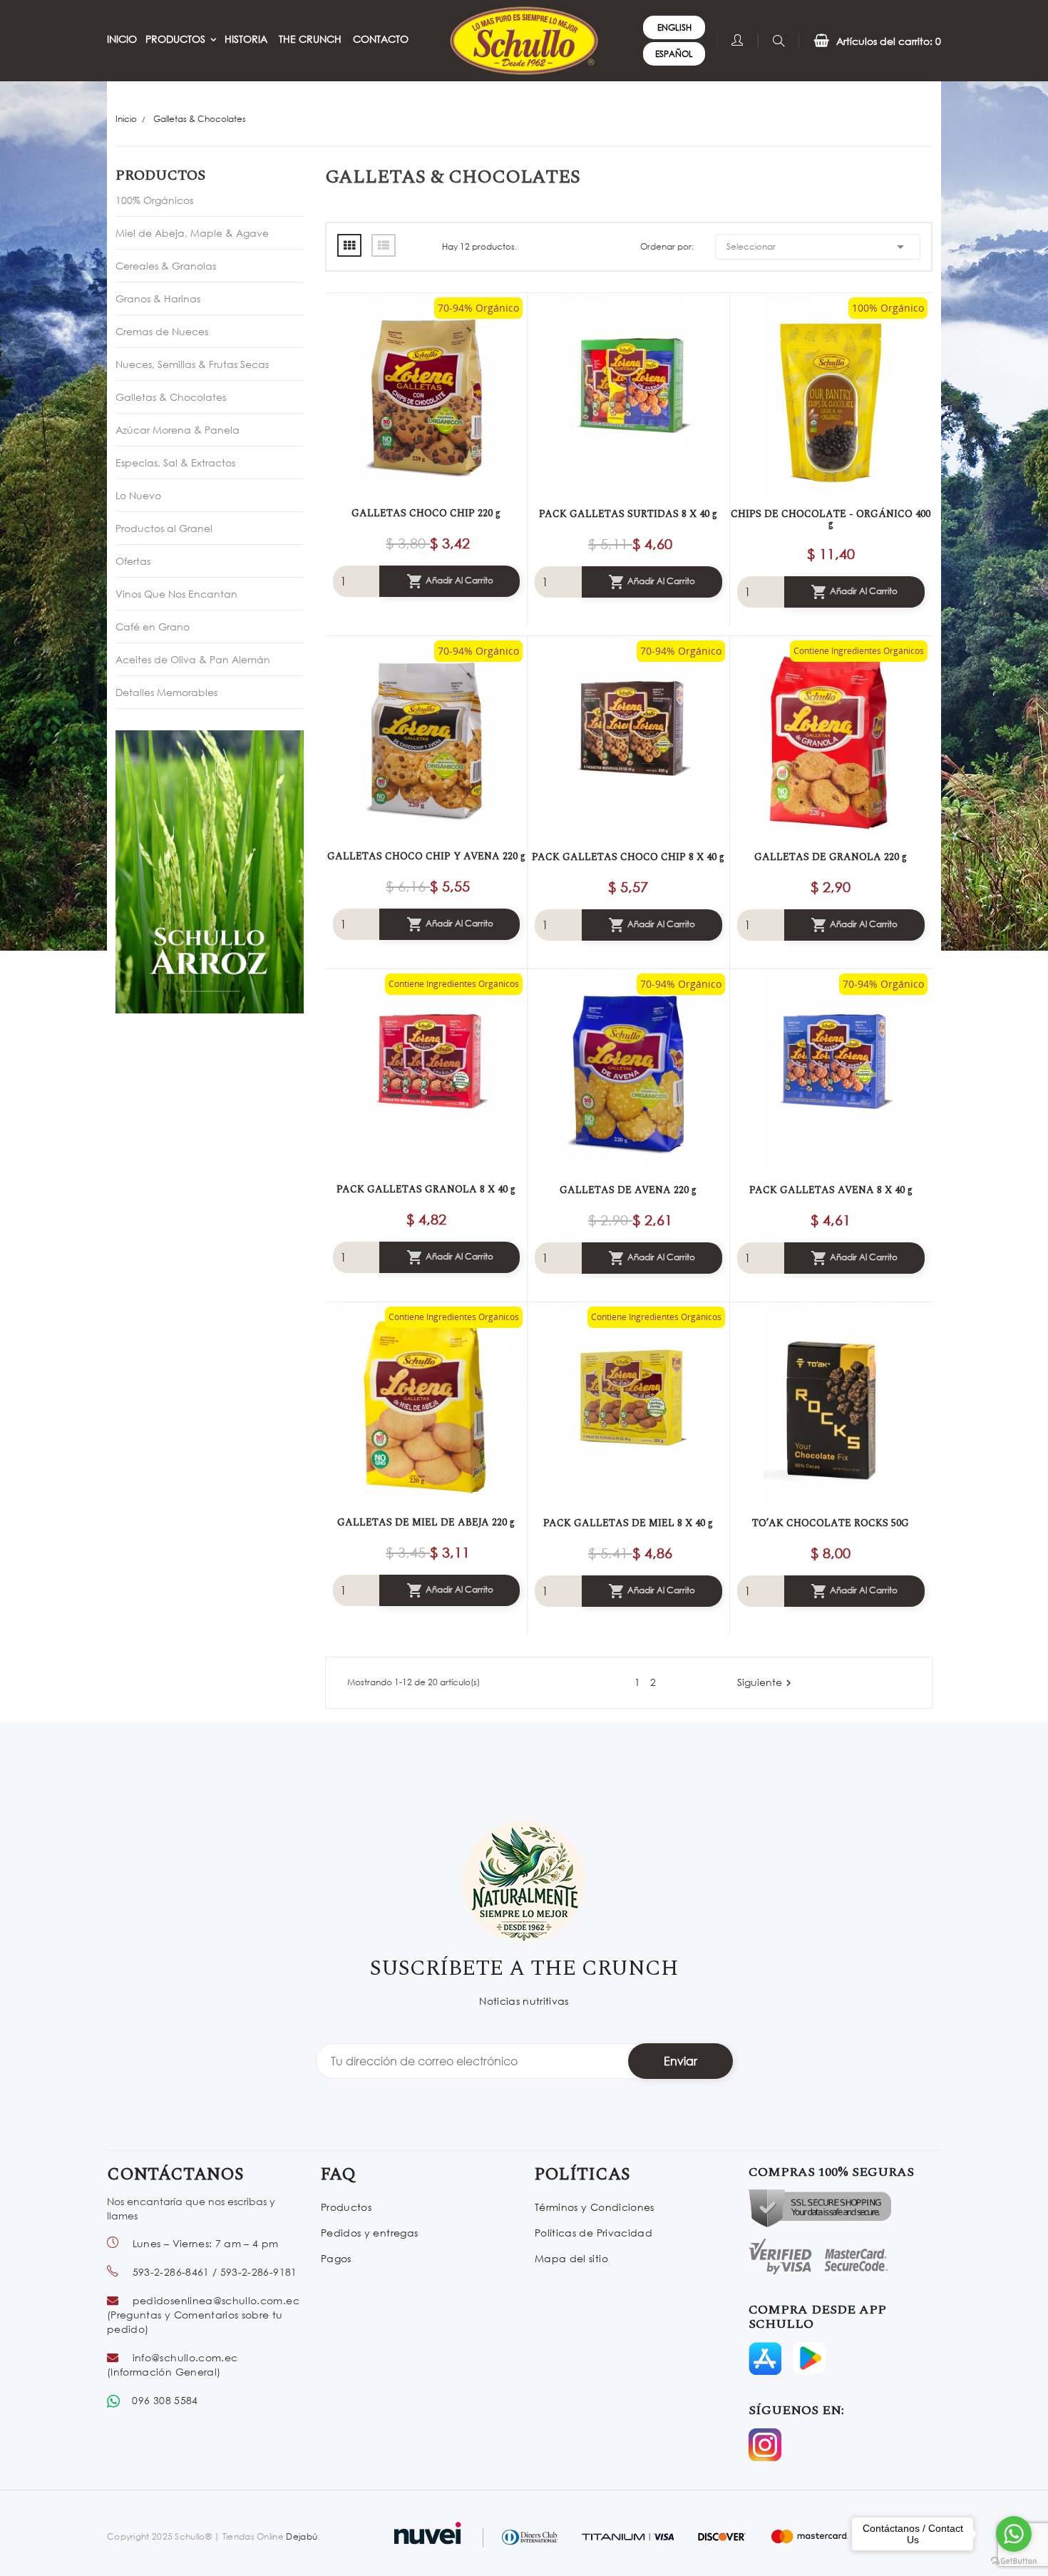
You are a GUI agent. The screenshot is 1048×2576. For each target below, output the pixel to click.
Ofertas (133, 561)
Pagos (336, 2258)
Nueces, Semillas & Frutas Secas (192, 364)
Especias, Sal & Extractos (175, 462)
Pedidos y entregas (369, 2233)
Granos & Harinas (158, 298)
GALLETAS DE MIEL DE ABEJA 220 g (426, 1523)
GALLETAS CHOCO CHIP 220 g (426, 513)
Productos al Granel (164, 528)
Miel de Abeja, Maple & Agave (192, 233)
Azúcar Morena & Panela (178, 430)
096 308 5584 (165, 2400)
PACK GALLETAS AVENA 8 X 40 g (831, 1190)
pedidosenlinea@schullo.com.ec (216, 2300)
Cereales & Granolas (166, 266)
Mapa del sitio (571, 2258)
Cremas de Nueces (162, 331)
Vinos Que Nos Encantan (176, 594)
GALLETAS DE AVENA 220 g (628, 1190)
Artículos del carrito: (889, 41)
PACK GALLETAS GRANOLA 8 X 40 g (426, 1190)
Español (674, 54)
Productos (160, 175)
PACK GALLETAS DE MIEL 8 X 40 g (628, 1523)
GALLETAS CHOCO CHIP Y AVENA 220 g (426, 857)
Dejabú (302, 2536)
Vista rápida (412, 393)
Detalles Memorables (166, 692)
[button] (870, 41)
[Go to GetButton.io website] (1014, 2561)
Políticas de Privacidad (594, 2233)
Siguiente (766, 1683)
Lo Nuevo (138, 495)
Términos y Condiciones (595, 2207)
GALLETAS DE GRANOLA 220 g (831, 857)
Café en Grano (153, 627)
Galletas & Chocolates (171, 397)
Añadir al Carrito (450, 581)
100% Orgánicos (154, 200)
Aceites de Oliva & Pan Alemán (193, 659)
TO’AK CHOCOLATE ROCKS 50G (831, 1523)
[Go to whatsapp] (1014, 2534)
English (674, 27)
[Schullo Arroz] (210, 870)
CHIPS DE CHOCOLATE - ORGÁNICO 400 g (831, 519)
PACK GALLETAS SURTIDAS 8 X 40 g (628, 514)
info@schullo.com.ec (185, 2357)
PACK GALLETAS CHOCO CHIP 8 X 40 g (628, 857)
